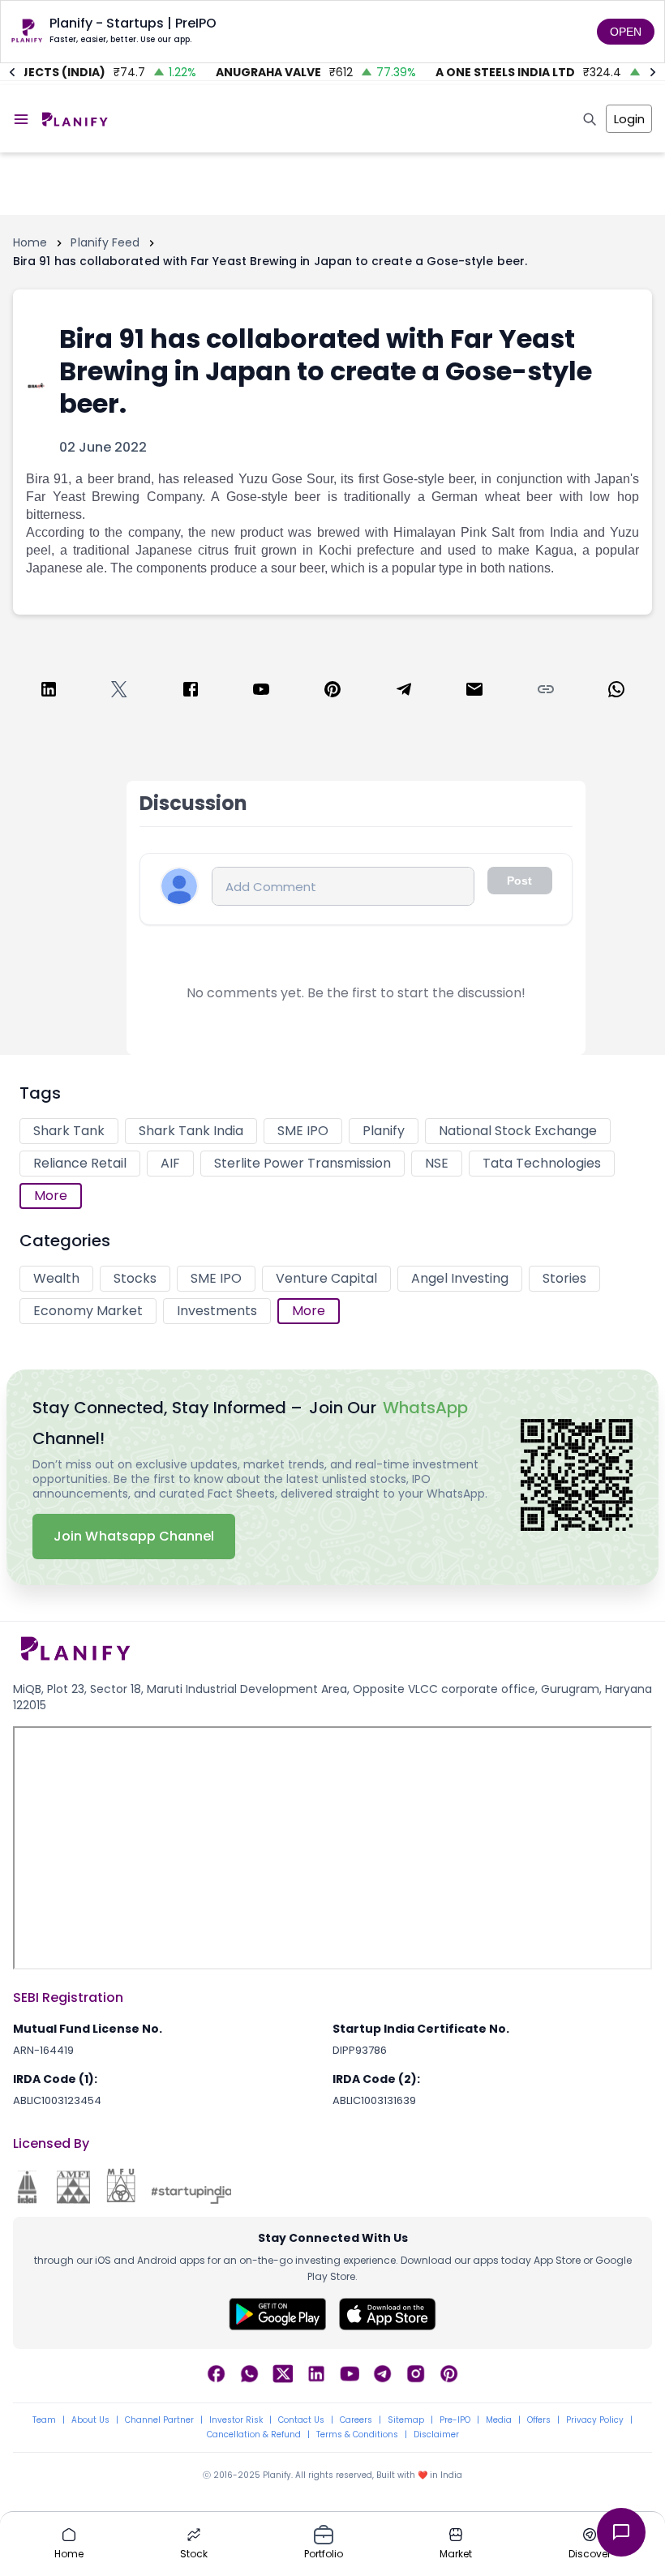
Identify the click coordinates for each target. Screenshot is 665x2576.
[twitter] (119, 692)
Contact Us (301, 2420)
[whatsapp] (616, 692)
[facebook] (191, 692)
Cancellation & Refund (254, 2435)
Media (499, 2420)
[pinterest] (332, 692)
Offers (539, 2420)
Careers (356, 2420)
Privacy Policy (595, 2420)
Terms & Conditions (357, 2435)
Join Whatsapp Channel (134, 1536)
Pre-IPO (455, 2420)
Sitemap (406, 2420)
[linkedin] (49, 692)
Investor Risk (236, 2420)
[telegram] (404, 692)
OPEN (626, 32)
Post (519, 881)
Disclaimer (436, 2435)
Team (44, 2420)
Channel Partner (159, 2420)
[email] (474, 692)
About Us (90, 2420)
